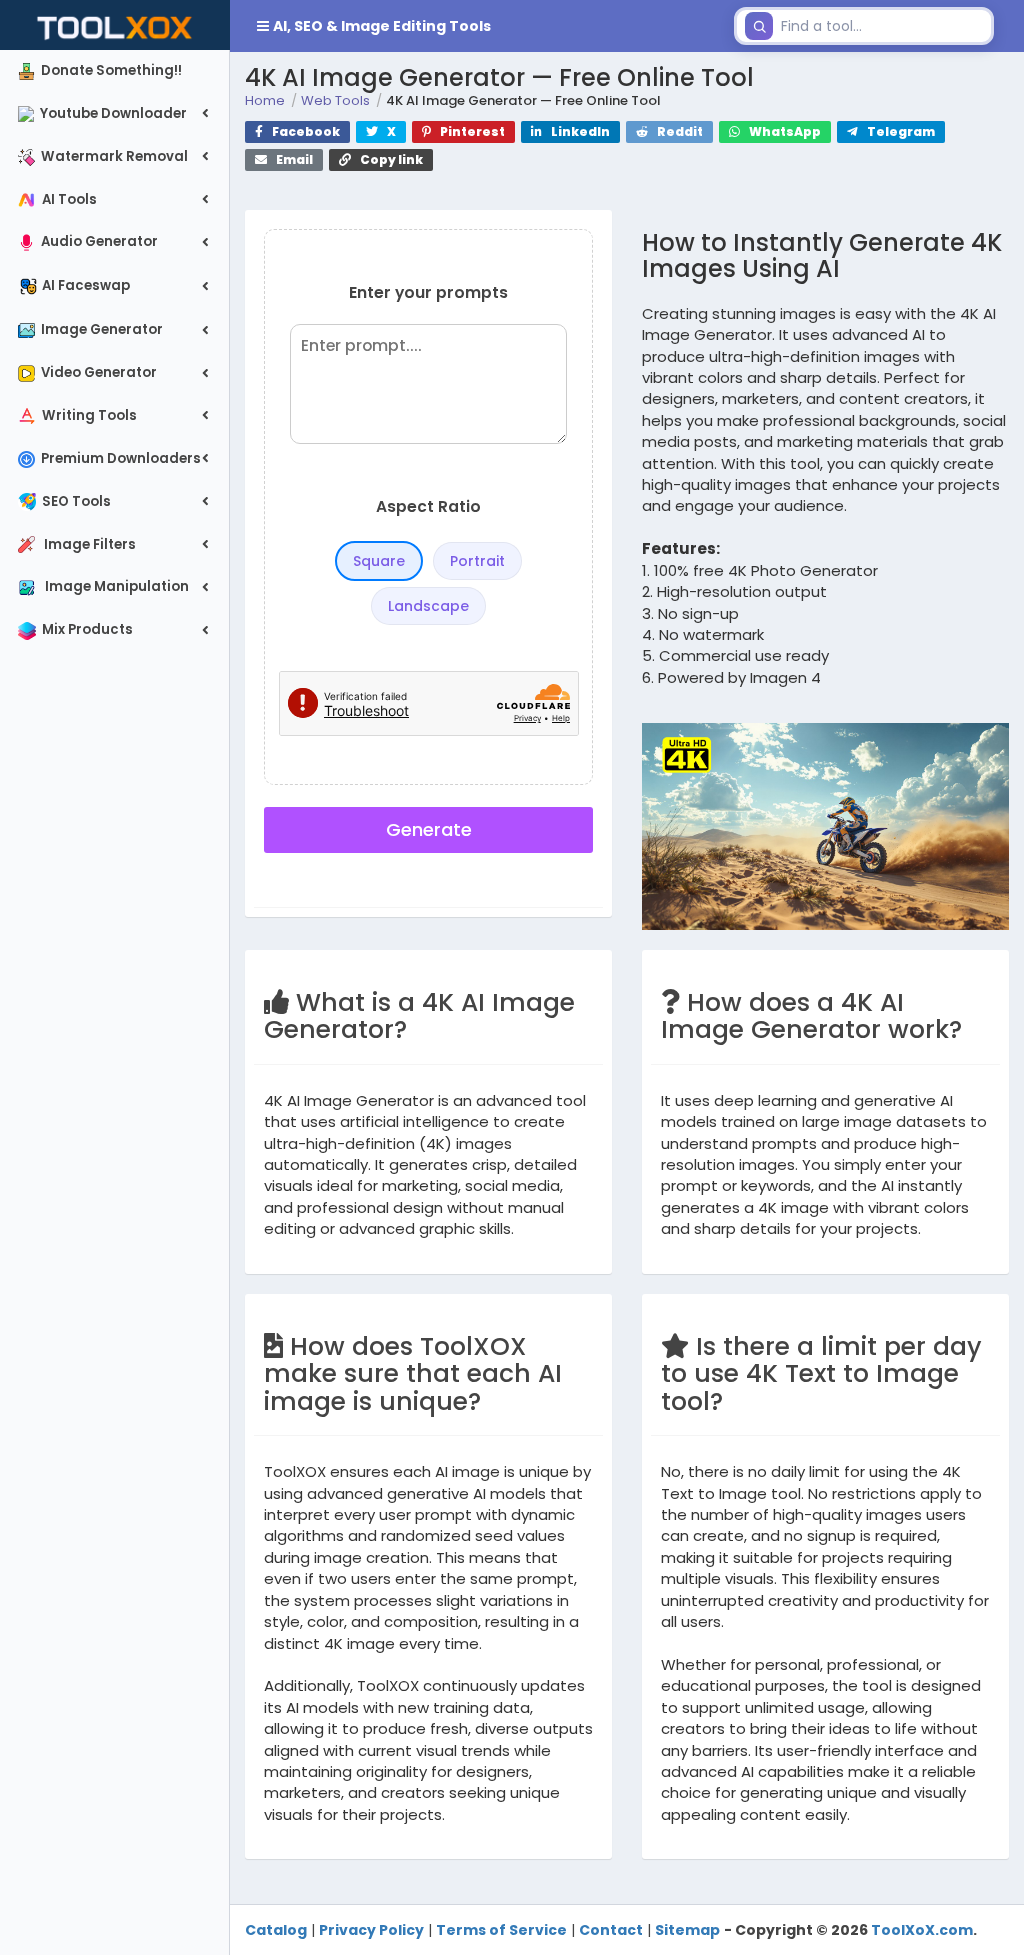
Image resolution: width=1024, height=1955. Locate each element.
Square (379, 561)
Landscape (428, 606)
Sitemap (687, 1930)
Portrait (477, 561)
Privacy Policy (371, 1930)
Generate (429, 829)
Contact (611, 1930)
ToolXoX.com (922, 1930)
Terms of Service (501, 1930)
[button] (478, 26)
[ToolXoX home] (115, 25)
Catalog (276, 1930)
